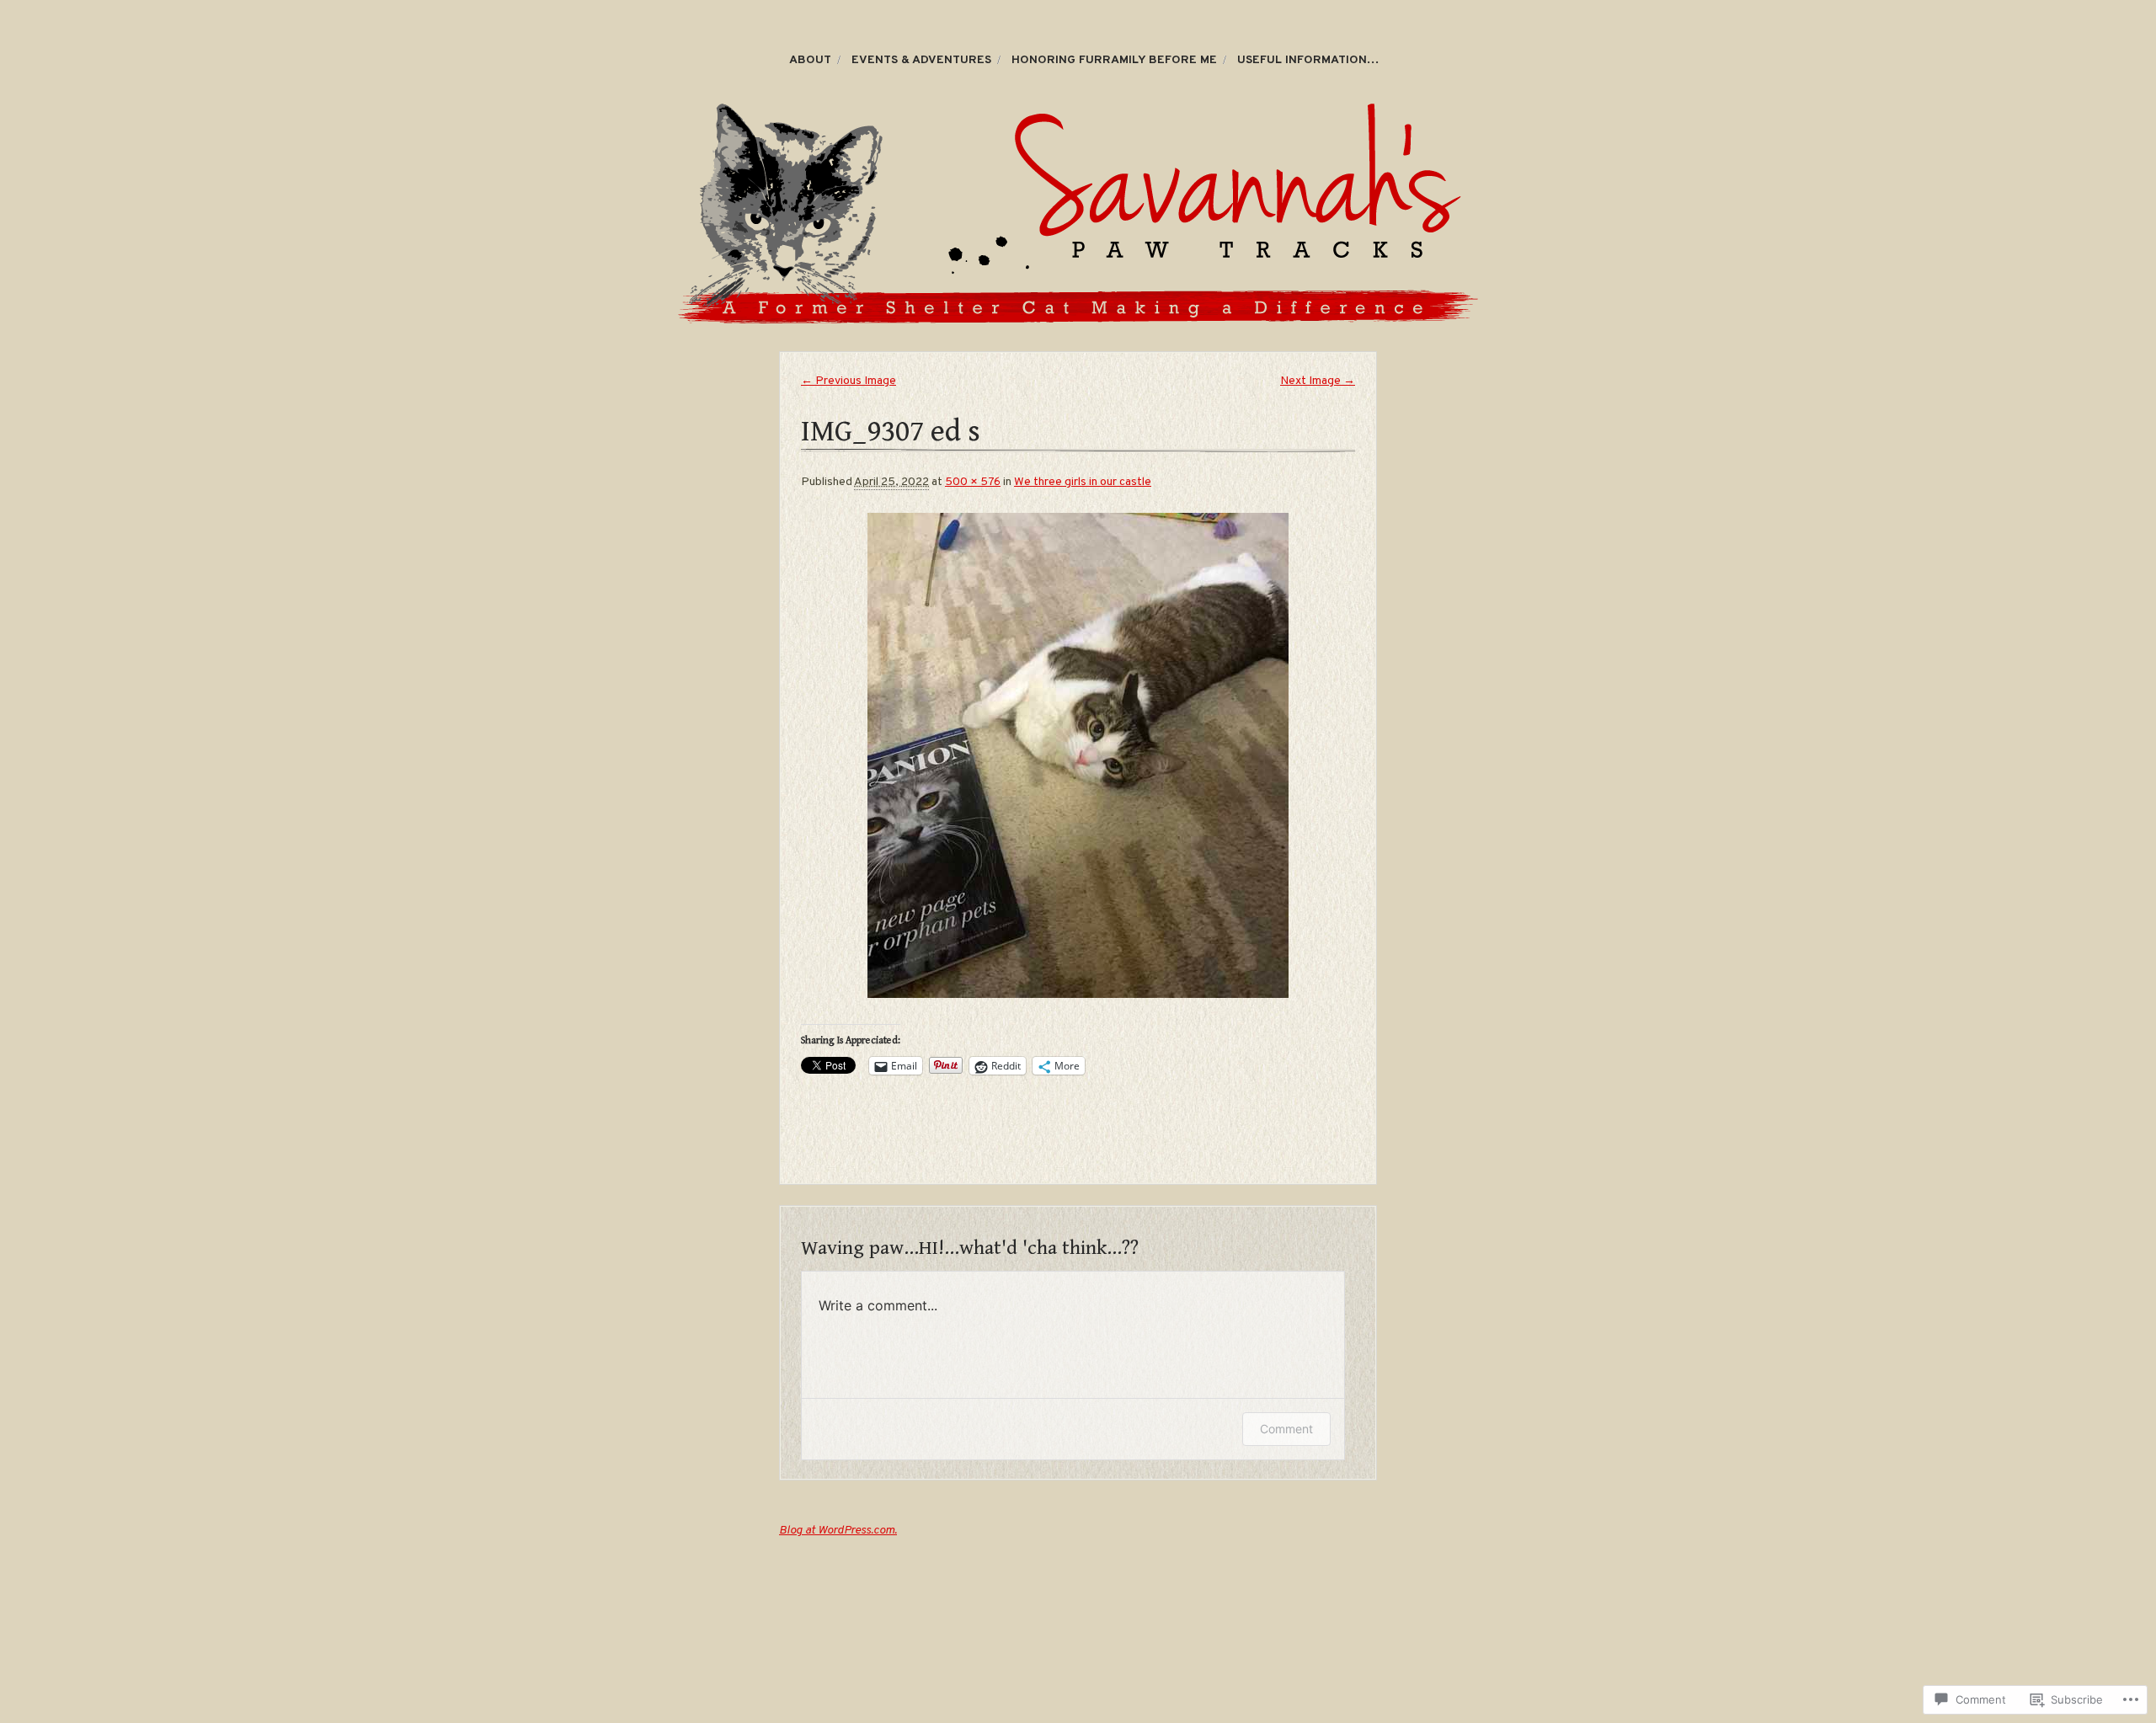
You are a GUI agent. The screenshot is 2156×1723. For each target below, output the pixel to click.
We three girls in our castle (1083, 482)
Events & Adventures (921, 60)
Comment (1286, 1429)
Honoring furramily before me (1114, 60)
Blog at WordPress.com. (838, 1531)
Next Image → (1318, 381)
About (810, 60)
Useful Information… (1308, 60)
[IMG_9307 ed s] (1078, 755)
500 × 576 (973, 482)
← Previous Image (849, 381)
